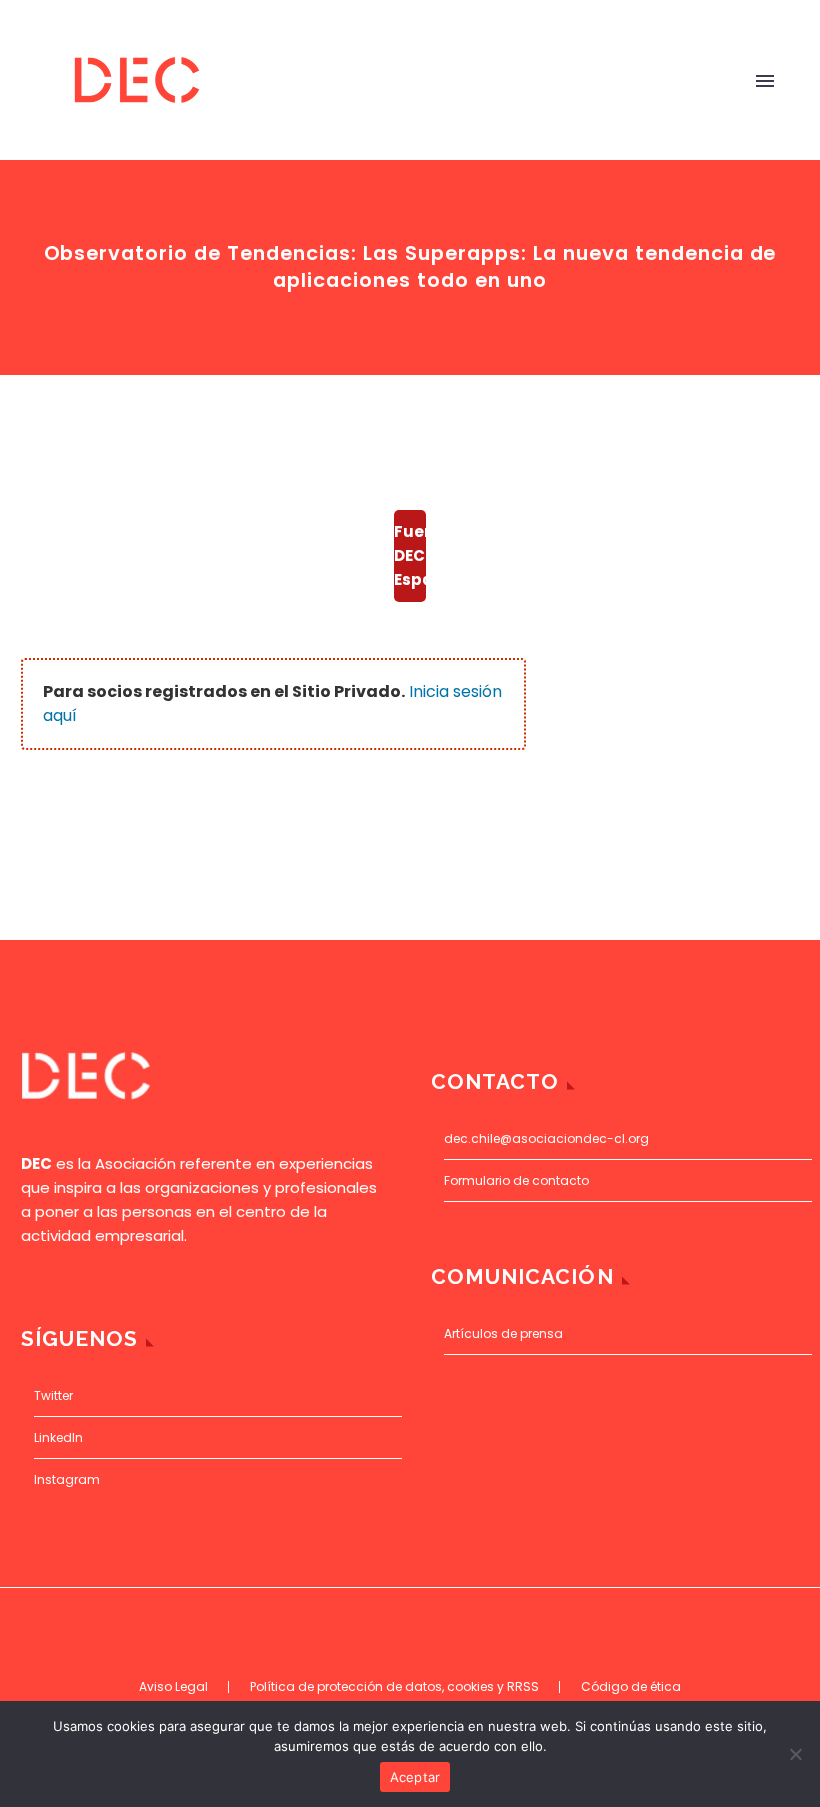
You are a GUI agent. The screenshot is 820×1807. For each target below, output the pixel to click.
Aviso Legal (173, 1687)
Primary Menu (765, 81)
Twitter (53, 1395)
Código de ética (631, 1687)
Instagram (67, 1479)
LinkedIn (58, 1437)
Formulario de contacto (516, 1180)
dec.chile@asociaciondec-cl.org (546, 1138)
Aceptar (415, 1777)
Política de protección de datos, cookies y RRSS (394, 1687)
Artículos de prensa (503, 1333)
